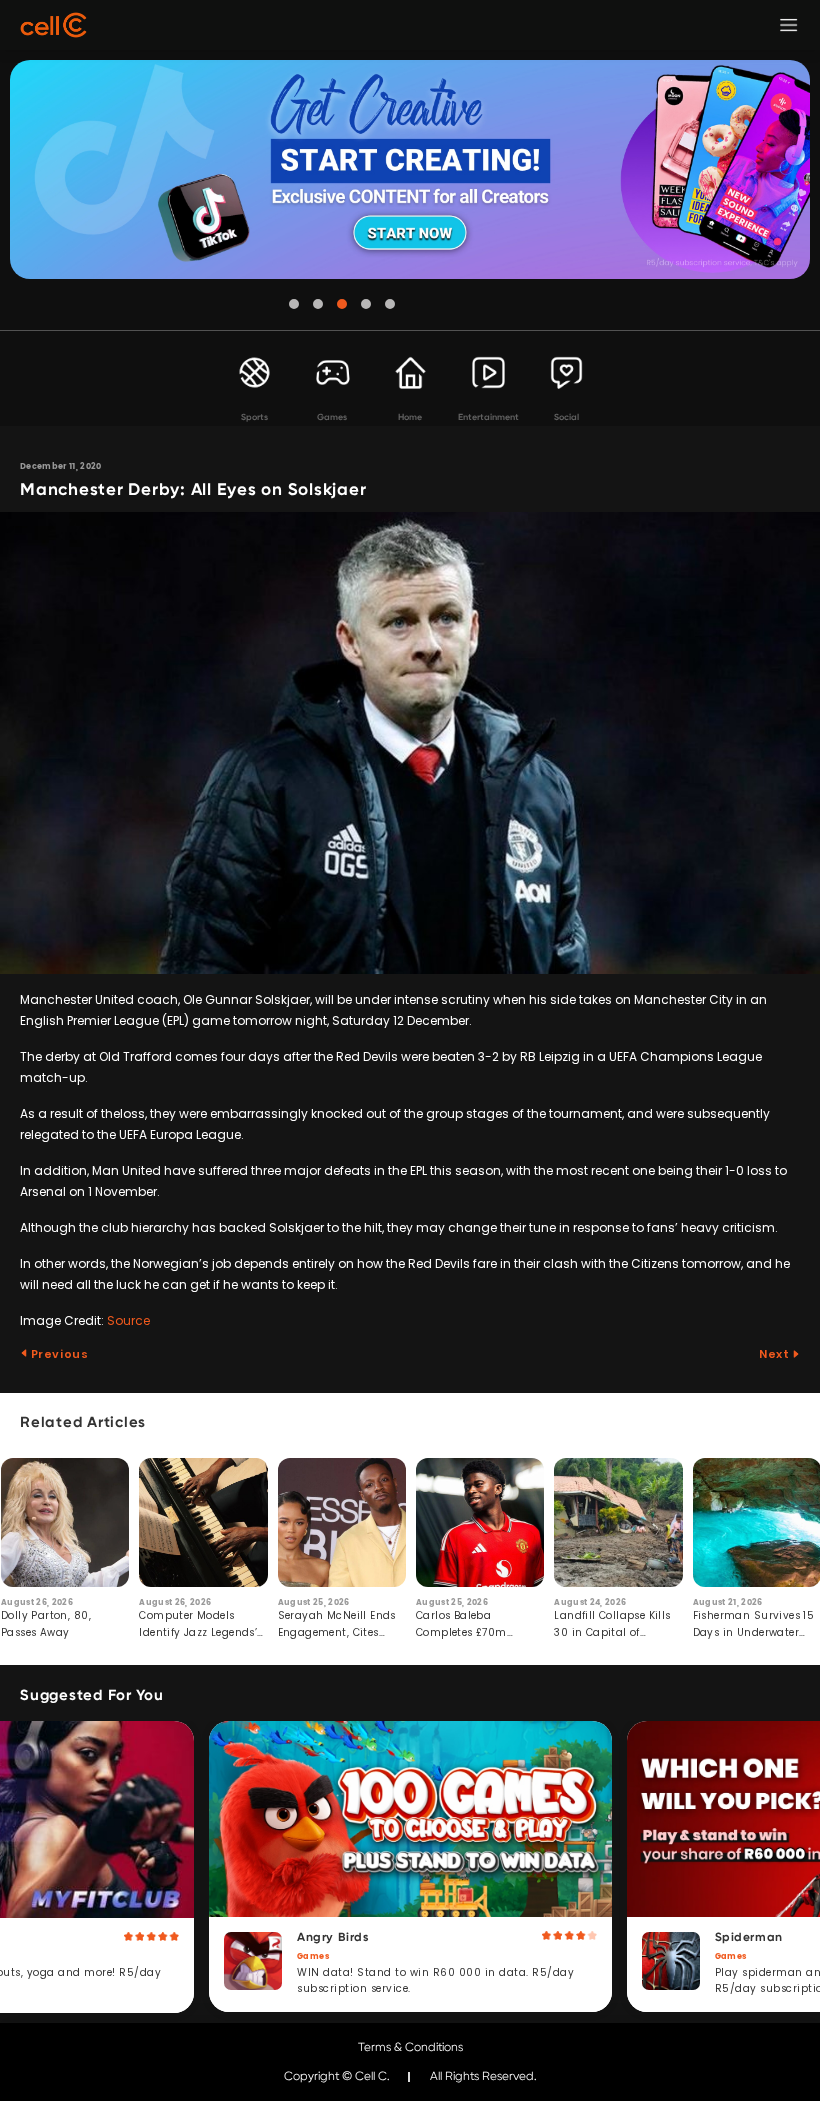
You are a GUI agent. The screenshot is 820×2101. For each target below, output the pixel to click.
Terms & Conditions (410, 2047)
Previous (58, 1354)
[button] (294, 304)
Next (775, 1354)
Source (128, 1320)
